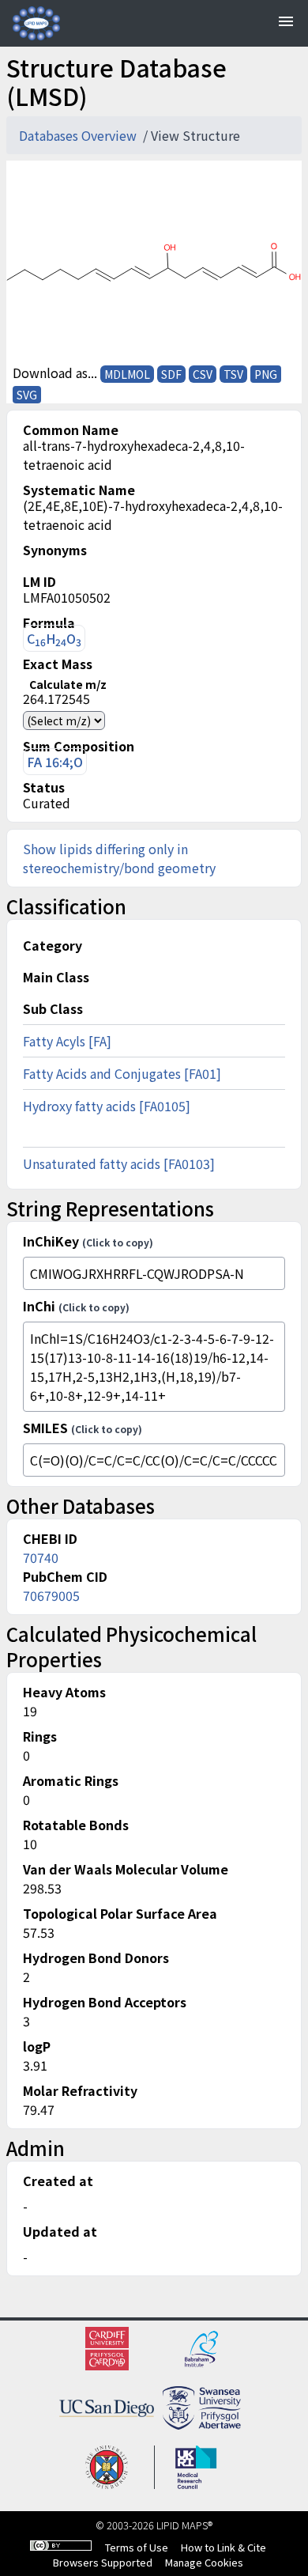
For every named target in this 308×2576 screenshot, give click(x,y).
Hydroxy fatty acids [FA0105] (107, 1106)
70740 (41, 1557)
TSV (233, 374)
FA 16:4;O (55, 762)
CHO (54, 639)
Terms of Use (137, 2547)
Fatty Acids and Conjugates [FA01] (122, 1073)
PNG (266, 374)
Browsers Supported (103, 2562)
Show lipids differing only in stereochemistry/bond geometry (119, 858)
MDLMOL (127, 374)
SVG (27, 395)
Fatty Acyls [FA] (67, 1041)
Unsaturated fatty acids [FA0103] (119, 1163)
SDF (171, 374)
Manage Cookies (204, 2562)
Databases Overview (79, 135)
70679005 (51, 1595)
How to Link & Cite (223, 2547)
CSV (203, 374)
